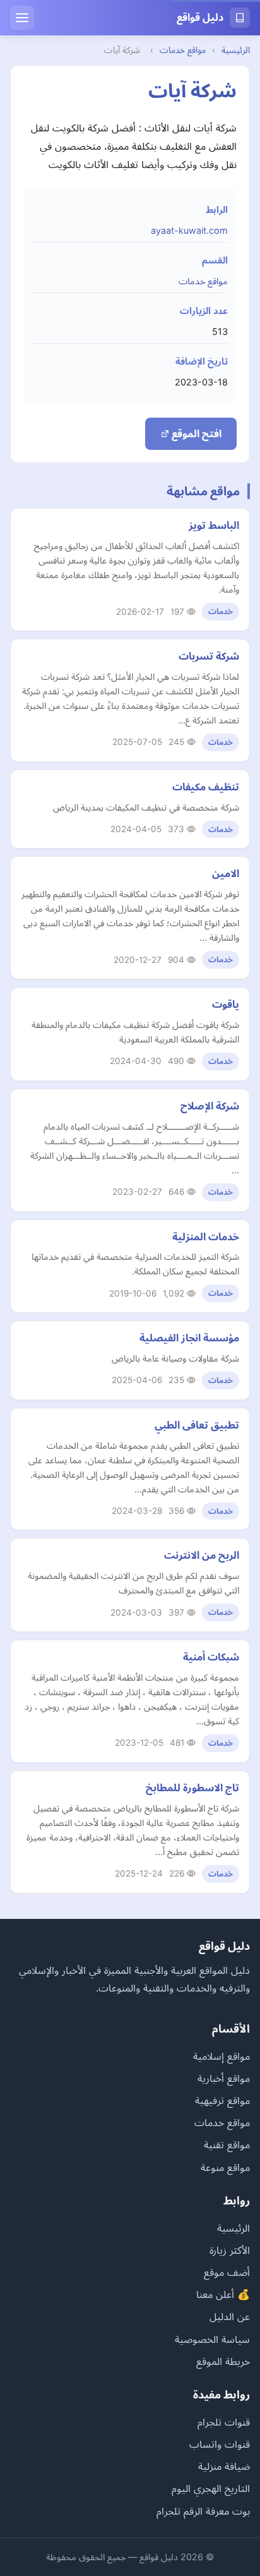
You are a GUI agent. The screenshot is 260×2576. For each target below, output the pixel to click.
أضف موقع (227, 2272)
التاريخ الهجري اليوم (211, 2488)
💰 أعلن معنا (223, 2294)
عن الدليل (230, 2316)
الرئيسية (236, 50)
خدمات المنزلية (206, 1237)
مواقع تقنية (227, 2144)
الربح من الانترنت (202, 1555)
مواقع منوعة (225, 2167)
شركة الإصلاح (210, 1106)
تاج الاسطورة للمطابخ (192, 1787)
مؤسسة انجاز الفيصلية (189, 1338)
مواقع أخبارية (224, 2078)
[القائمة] (22, 18)
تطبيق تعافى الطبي (197, 1425)
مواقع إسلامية (222, 2056)
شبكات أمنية (211, 1657)
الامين (226, 873)
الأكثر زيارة (230, 2250)
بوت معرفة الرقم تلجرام (203, 2511)
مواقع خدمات (183, 50)
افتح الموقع (195, 433)
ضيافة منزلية (224, 2466)
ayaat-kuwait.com (189, 230)
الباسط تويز (214, 525)
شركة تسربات (209, 656)
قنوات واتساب (220, 2444)
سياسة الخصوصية (212, 2339)
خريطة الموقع (223, 2361)
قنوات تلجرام (224, 2422)
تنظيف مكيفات (206, 787)
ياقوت (226, 1004)
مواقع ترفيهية (222, 2100)
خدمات (221, 611)
